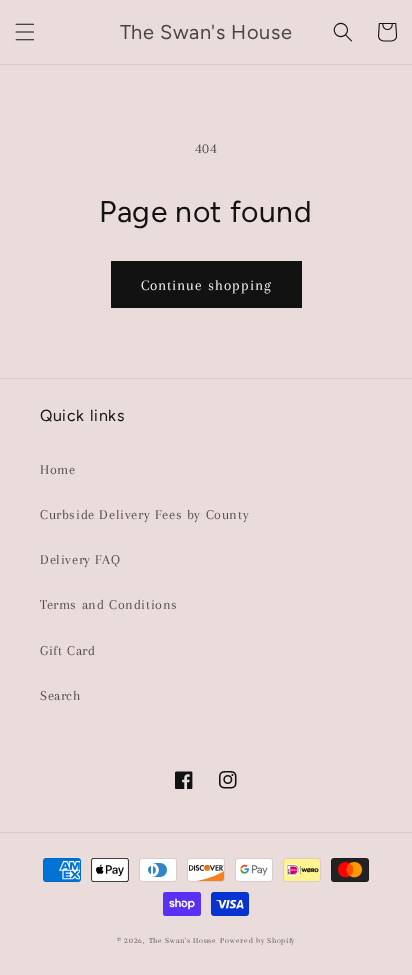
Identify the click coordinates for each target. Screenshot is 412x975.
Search (60, 695)
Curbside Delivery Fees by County (144, 514)
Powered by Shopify (257, 940)
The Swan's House (183, 940)
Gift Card (67, 650)
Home (57, 469)
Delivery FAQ (80, 559)
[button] (25, 32)
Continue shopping (206, 285)
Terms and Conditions (109, 604)
